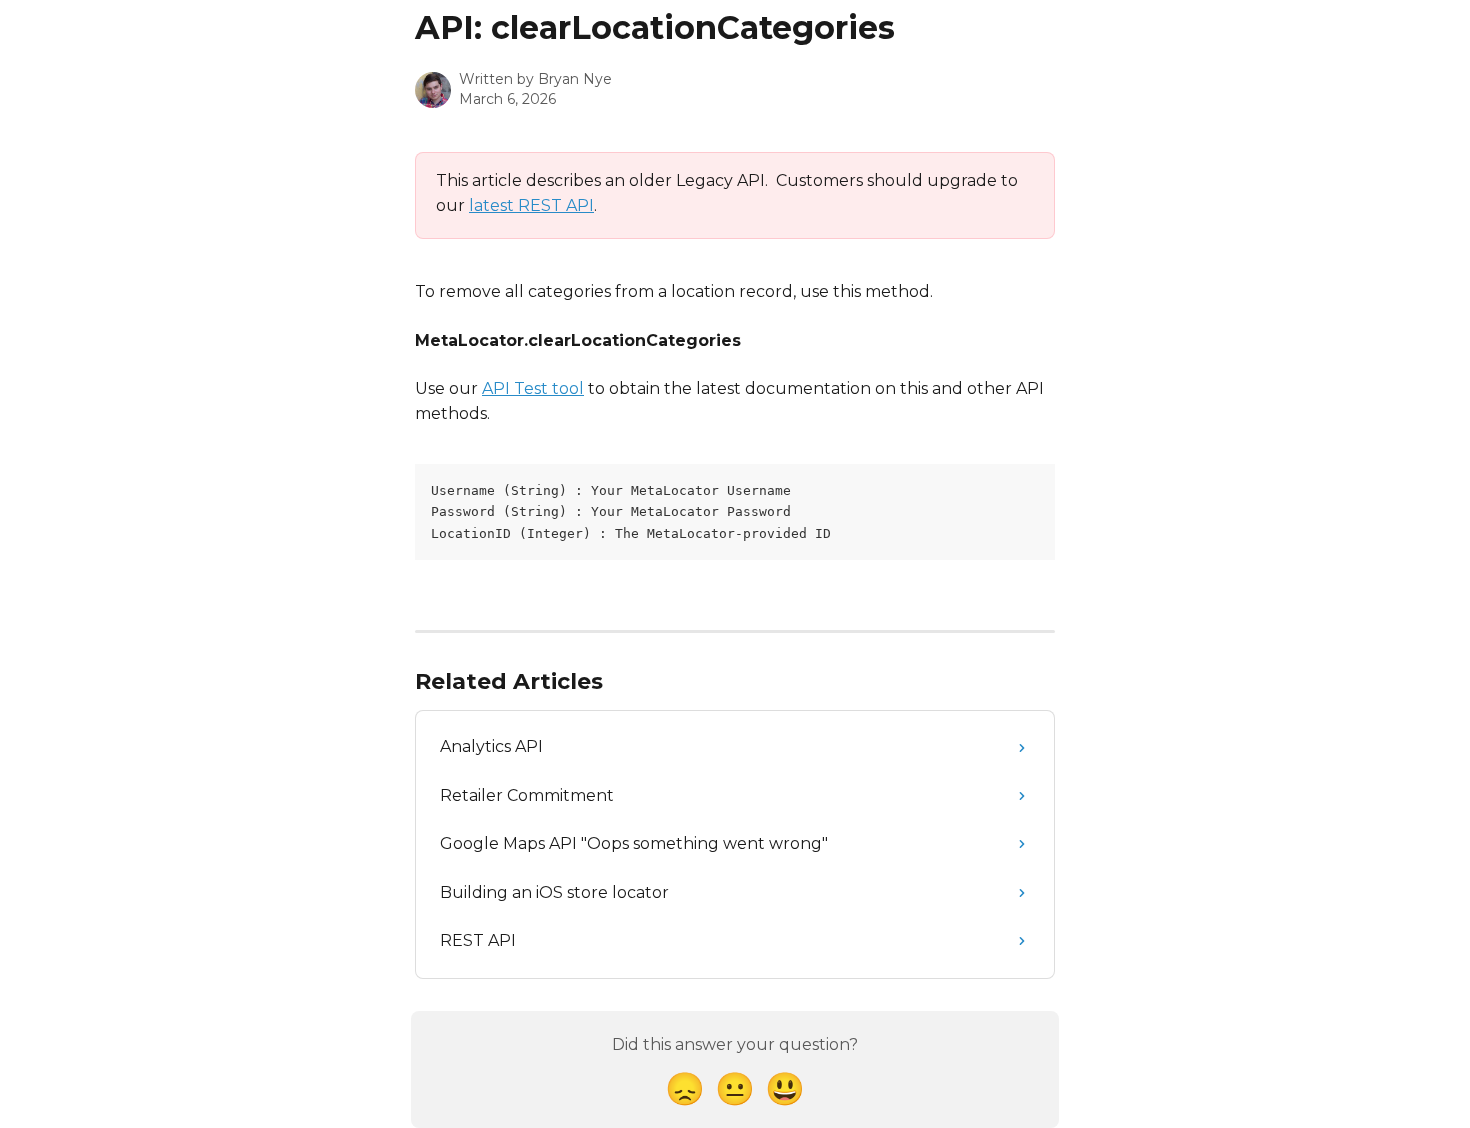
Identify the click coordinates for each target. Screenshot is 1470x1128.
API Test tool (533, 388)
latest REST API (531, 205)
